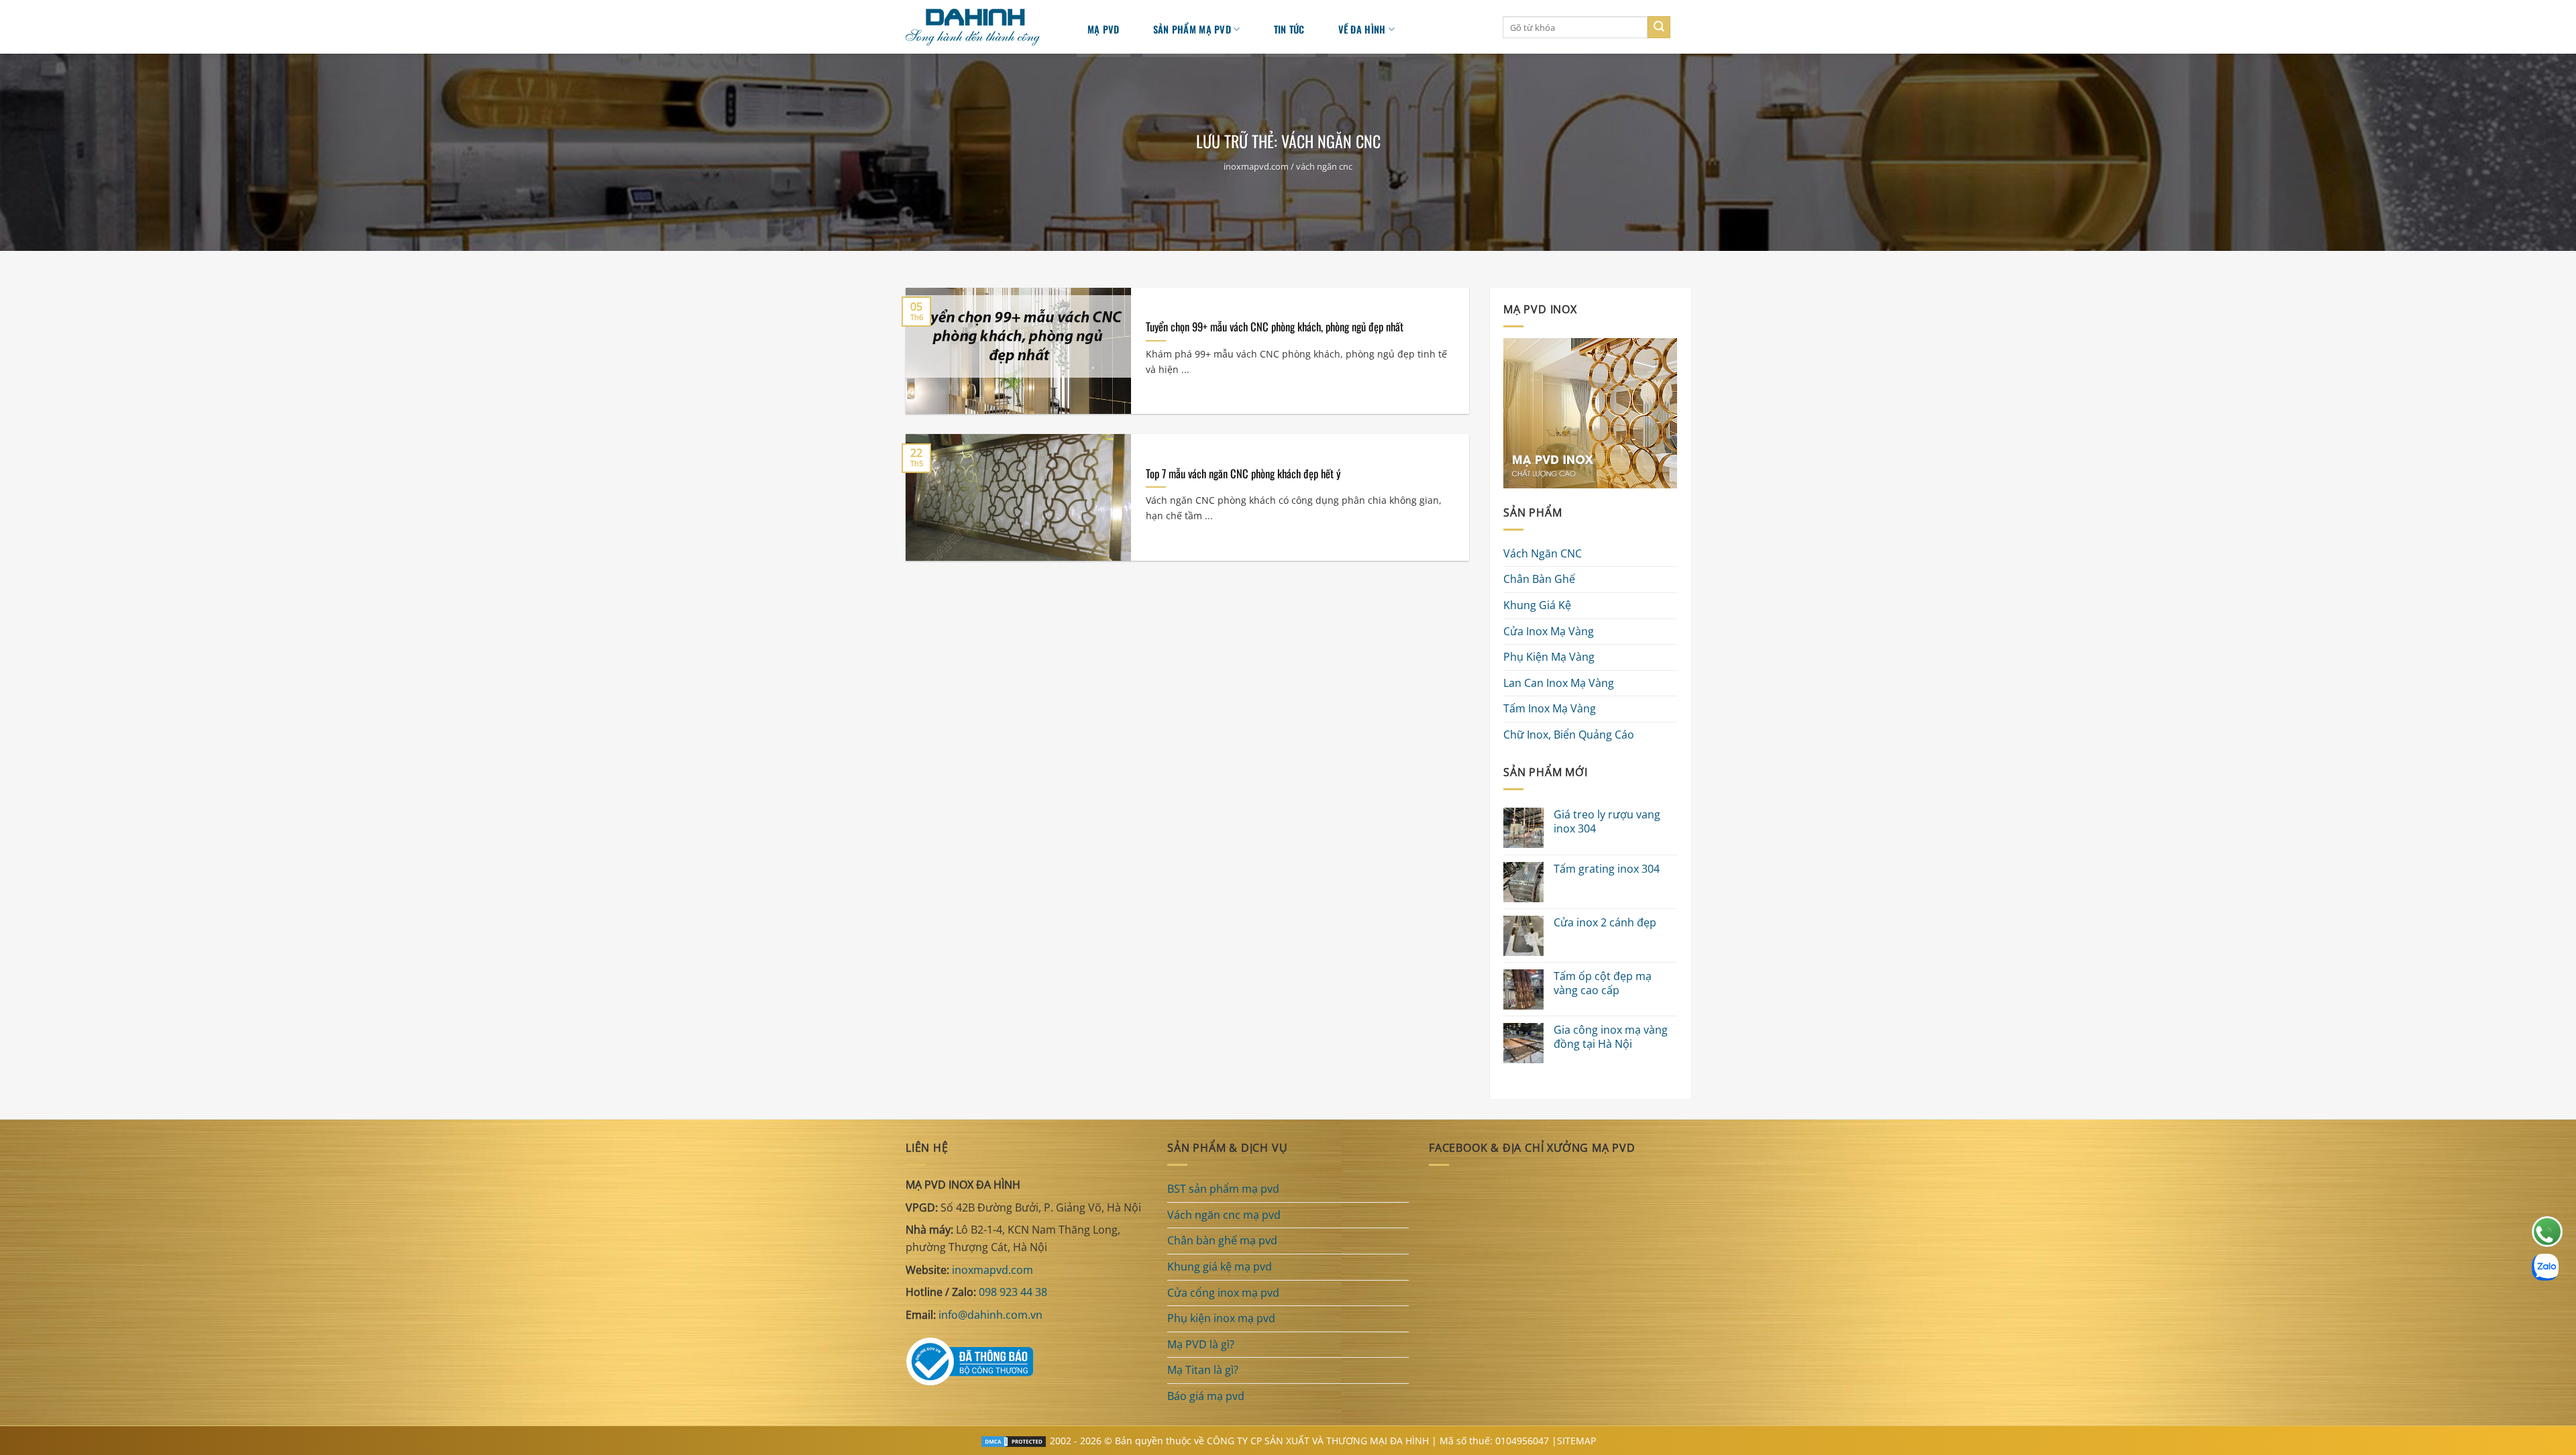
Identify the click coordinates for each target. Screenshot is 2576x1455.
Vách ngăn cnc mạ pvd (1224, 1215)
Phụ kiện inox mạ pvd (1221, 1318)
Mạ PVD (1104, 29)
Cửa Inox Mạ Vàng (1549, 631)
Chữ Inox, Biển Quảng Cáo (1569, 735)
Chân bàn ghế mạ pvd (1222, 1240)
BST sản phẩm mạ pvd (1223, 1189)
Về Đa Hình (1362, 29)
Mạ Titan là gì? (1203, 1370)
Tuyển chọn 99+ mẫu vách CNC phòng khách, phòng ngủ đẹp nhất (1275, 327)
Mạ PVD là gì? (1201, 1344)
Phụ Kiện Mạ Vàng (1549, 657)
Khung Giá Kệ (1537, 605)
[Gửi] (1659, 28)
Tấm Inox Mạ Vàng (1550, 709)
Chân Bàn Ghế (1539, 580)
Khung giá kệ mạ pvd (1220, 1267)
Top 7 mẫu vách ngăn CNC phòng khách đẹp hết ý (1243, 474)
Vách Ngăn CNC (1543, 553)
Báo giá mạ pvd (1206, 1396)
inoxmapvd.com (1256, 166)
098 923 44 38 (1013, 1292)
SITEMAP (1576, 1441)
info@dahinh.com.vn (990, 1315)
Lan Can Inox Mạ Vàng (1559, 683)
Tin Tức (1289, 29)
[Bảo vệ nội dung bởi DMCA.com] (1014, 1441)
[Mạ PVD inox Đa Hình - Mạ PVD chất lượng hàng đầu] (979, 27)
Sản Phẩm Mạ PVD (1192, 29)
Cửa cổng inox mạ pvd (1223, 1293)
